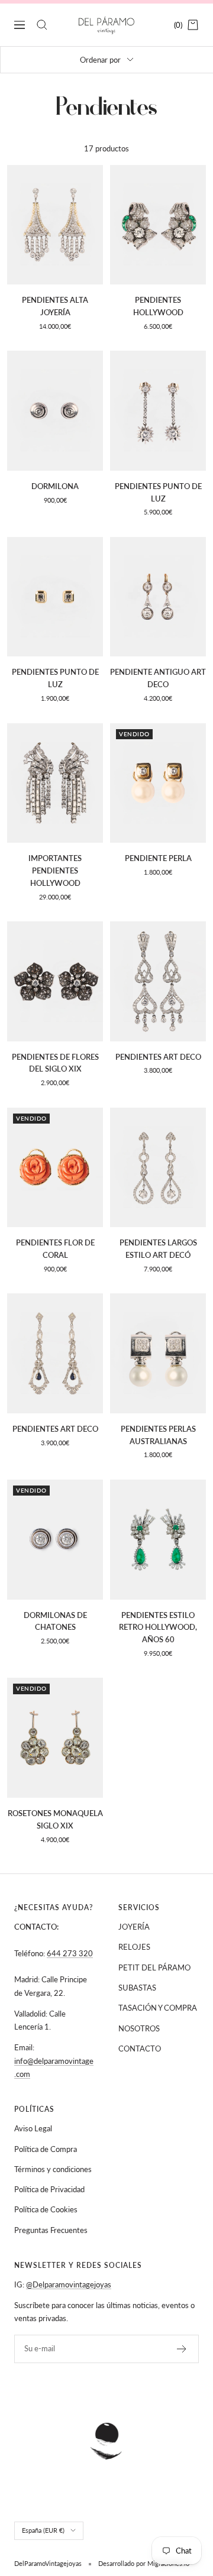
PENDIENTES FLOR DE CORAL (55, 1249)
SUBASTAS (137, 1988)
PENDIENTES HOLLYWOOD (158, 306)
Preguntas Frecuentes (51, 2230)
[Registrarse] (182, 2349)
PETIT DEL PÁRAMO (154, 1967)
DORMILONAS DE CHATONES (55, 1621)
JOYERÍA (134, 1927)
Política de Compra (46, 2149)
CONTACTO (140, 2048)
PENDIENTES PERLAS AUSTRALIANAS (158, 1435)
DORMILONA (55, 486)
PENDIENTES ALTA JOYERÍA (55, 306)
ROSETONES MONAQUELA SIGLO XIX (55, 1819)
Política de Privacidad (49, 2189)
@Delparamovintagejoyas (69, 2284)
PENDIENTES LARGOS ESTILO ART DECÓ (158, 1249)
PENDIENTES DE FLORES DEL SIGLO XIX (55, 1063)
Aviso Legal (33, 2128)
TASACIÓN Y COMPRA (158, 2008)
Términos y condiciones (53, 2169)
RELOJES (134, 1947)
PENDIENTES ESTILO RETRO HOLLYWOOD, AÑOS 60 (158, 1627)
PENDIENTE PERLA (158, 858)
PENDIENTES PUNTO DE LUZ (158, 492)
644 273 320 (70, 1953)
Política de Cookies (46, 2209)
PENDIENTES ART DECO (158, 1057)
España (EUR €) (43, 2530)
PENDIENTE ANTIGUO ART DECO (158, 678)
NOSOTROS (139, 2028)
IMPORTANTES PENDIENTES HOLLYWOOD (55, 870)
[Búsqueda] (42, 25)
